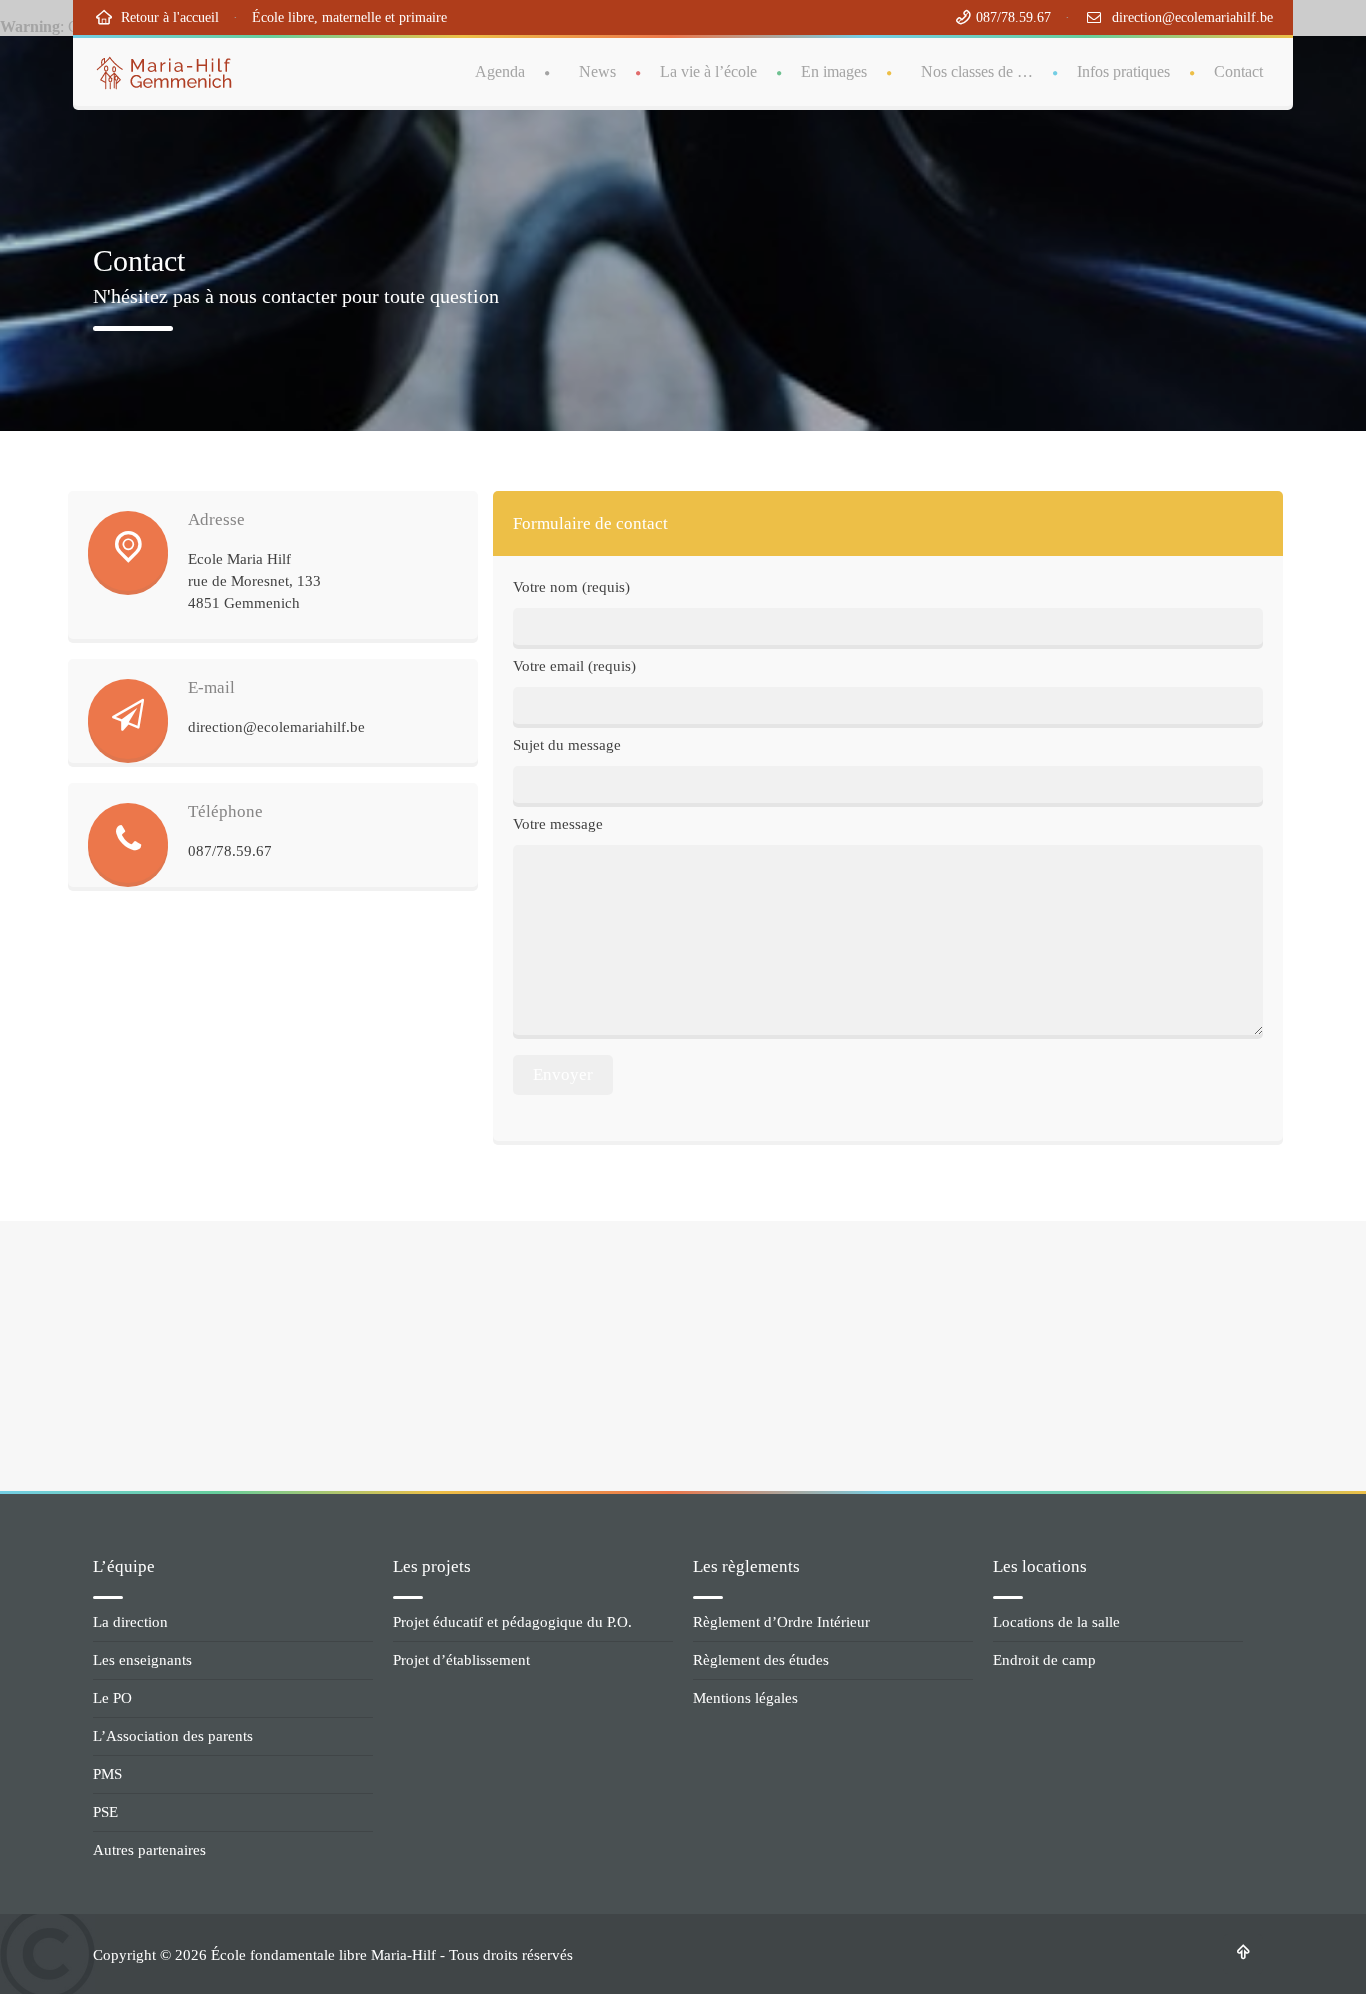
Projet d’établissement (461, 1660)
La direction (130, 1622)
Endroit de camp (1044, 1660)
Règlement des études (761, 1660)
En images (834, 71)
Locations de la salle (1056, 1622)
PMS (107, 1774)
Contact (1238, 71)
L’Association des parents (173, 1736)
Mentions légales (745, 1698)
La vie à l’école (708, 71)
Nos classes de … (977, 71)
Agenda (500, 71)
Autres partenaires (149, 1850)
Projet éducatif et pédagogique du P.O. (512, 1622)
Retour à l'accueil (166, 17)
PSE (105, 1812)
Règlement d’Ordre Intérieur (781, 1622)
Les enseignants (142, 1660)
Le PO (112, 1698)
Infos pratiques (1123, 71)
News (597, 71)
